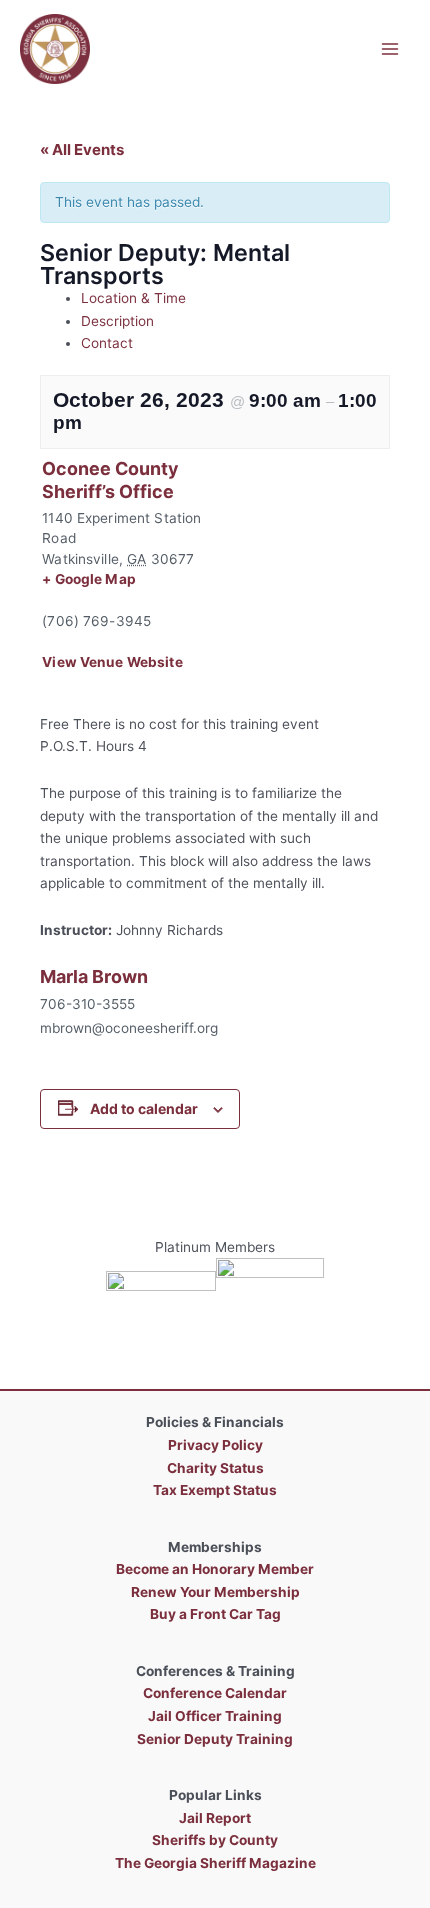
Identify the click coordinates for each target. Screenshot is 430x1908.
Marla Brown (94, 976)
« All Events (82, 149)
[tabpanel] (215, 544)
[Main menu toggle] (390, 48)
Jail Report (215, 1818)
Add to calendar (144, 1108)
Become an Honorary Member (215, 1569)
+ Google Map (89, 579)
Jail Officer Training (215, 1716)
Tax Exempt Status (215, 1490)
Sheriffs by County (215, 1840)
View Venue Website (112, 662)
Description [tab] (117, 321)
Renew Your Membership (215, 1592)
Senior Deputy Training (215, 1739)
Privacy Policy (215, 1445)
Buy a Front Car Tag (215, 1614)
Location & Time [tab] (133, 298)
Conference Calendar (215, 1693)
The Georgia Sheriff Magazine (215, 1863)
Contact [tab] (107, 343)
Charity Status (215, 1468)
